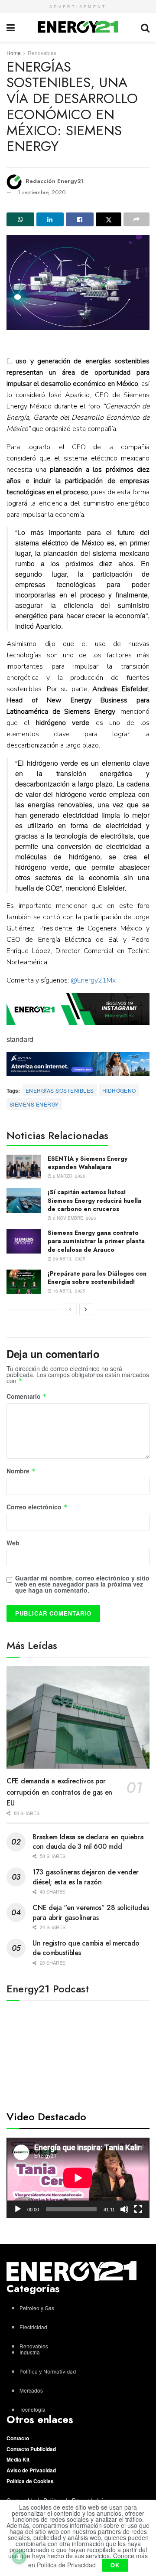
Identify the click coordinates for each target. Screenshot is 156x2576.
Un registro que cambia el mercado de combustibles (86, 1948)
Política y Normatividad (48, 2372)
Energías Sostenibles (60, 1090)
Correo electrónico (37, 1507)
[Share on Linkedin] (50, 219)
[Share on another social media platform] (136, 219)
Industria (30, 2352)
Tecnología (32, 2409)
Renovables (42, 53)
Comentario (27, 1397)
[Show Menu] (11, 27)
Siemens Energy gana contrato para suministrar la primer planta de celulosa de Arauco (96, 1241)
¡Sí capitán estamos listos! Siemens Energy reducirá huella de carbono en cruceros (94, 1200)
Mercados (31, 2390)
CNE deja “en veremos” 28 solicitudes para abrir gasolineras (91, 1912)
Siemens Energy (34, 1104)
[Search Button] (145, 27)
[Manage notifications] (19, 2557)
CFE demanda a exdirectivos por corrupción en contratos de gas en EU (59, 1792)
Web (13, 1543)
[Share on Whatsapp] (20, 219)
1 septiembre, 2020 (42, 192)
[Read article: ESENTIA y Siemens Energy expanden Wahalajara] (24, 1167)
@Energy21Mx (93, 980)
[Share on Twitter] (109, 219)
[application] (78, 2178)
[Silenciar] (124, 2209)
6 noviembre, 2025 (74, 1218)
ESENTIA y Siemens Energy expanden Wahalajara (88, 1163)
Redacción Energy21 (55, 181)
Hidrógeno (119, 1090)
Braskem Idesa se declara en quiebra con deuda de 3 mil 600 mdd (88, 1842)
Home (14, 53)
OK (115, 2565)
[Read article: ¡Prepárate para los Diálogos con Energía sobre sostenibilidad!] (24, 1282)
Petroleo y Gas (37, 2308)
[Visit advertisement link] (78, 1009)
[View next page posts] (86, 1309)
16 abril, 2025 (68, 1291)
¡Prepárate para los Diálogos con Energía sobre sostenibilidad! (97, 1278)
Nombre (21, 1471)
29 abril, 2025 (68, 1259)
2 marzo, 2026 (68, 1176)
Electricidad (33, 2327)
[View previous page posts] (70, 1309)
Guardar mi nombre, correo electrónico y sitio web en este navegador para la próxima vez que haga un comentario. (82, 1584)
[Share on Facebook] (80, 219)
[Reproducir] (18, 2209)
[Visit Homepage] (78, 27)
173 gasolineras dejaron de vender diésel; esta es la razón (86, 1877)
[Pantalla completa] (138, 2209)
